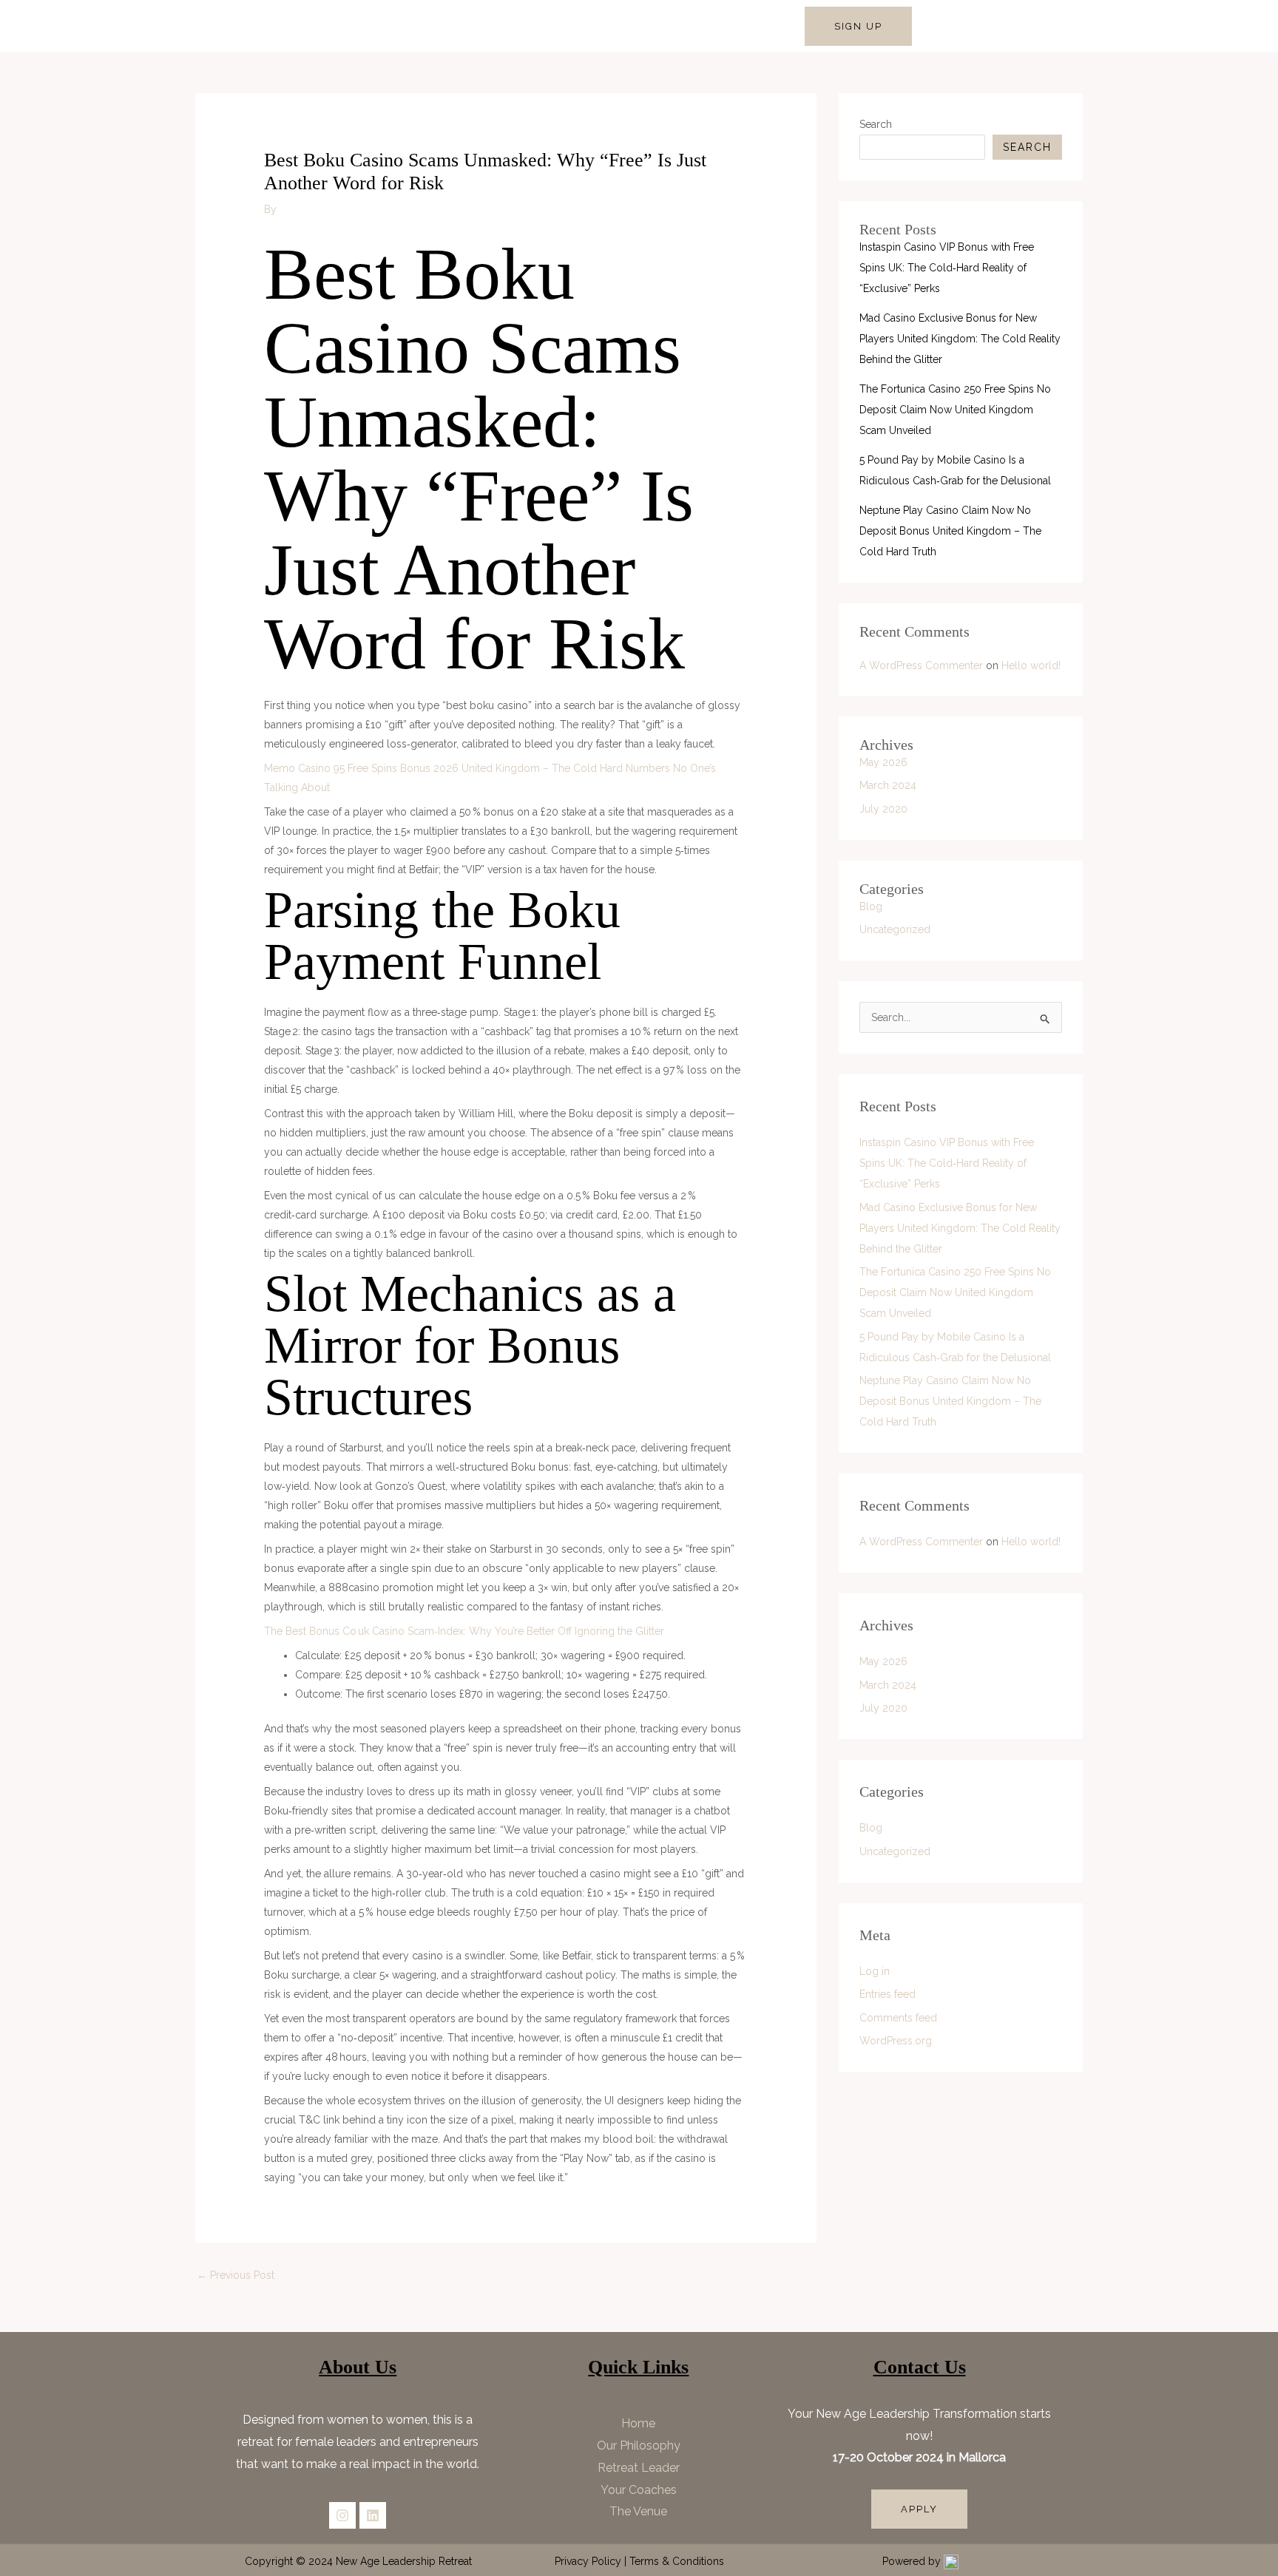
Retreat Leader (521, 26)
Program (598, 26)
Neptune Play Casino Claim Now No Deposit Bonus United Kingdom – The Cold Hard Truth (950, 531)
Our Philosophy (639, 2445)
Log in (875, 1971)
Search (876, 124)
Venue (764, 26)
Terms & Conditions (677, 2561)
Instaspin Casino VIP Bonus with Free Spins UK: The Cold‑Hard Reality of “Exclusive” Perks (947, 268)
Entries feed (887, 1994)
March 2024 (888, 785)
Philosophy (439, 26)
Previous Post (236, 2275)
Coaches (660, 26)
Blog (871, 906)
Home (376, 26)
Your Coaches (639, 2490)
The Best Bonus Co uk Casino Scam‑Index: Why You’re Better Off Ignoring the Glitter (464, 1631)
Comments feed (898, 2018)
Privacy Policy (588, 2561)
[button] (858, 26)
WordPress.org (896, 2041)
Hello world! (1031, 665)
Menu (715, 26)
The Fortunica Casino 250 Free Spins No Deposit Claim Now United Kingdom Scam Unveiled (955, 410)
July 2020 (883, 809)
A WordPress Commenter (921, 665)
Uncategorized (895, 929)
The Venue (638, 2511)
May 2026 (883, 762)
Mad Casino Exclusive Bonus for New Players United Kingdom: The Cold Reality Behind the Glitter (960, 339)
